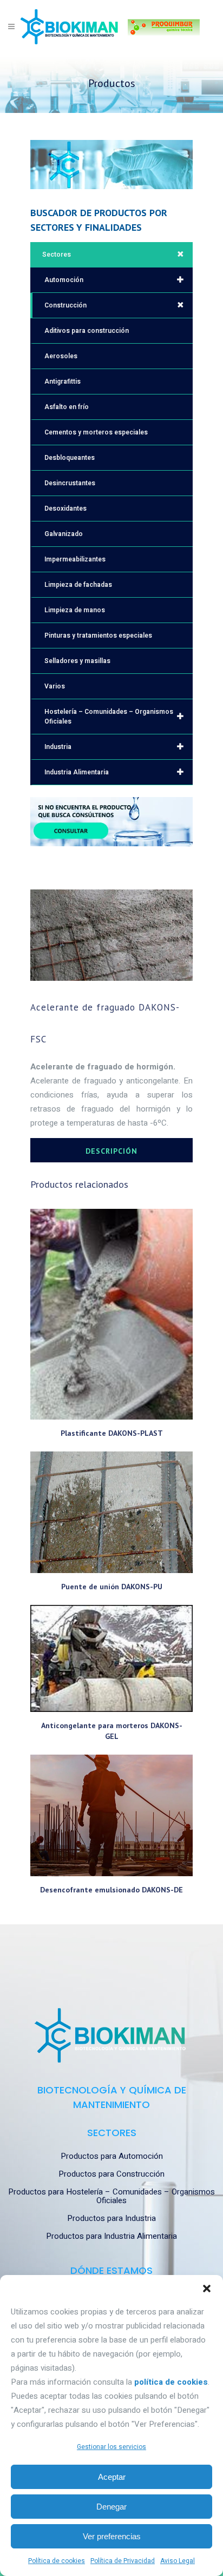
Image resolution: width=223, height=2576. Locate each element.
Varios (55, 686)
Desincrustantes (70, 483)
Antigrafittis (63, 382)
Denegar (111, 2507)
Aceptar (112, 2477)
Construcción (65, 305)
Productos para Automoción (112, 2156)
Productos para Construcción (111, 2174)
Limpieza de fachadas (78, 585)
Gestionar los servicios (111, 2447)
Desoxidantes (65, 508)
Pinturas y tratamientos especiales (98, 635)
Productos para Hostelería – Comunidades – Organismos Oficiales (111, 2196)
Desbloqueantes (70, 458)
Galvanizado (64, 534)
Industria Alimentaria (77, 772)
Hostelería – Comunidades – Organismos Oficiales (109, 717)
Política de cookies (57, 2561)
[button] (207, 2289)
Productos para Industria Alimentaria (111, 2236)
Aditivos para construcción (87, 331)
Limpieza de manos (75, 610)
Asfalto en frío (67, 407)
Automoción (64, 280)
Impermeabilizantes (75, 559)
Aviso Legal (178, 2561)
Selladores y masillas (77, 661)
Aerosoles (61, 356)
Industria (58, 747)
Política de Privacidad (123, 2561)
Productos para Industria (111, 2218)
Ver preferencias (112, 2536)
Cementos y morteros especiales (96, 432)
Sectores (57, 255)
